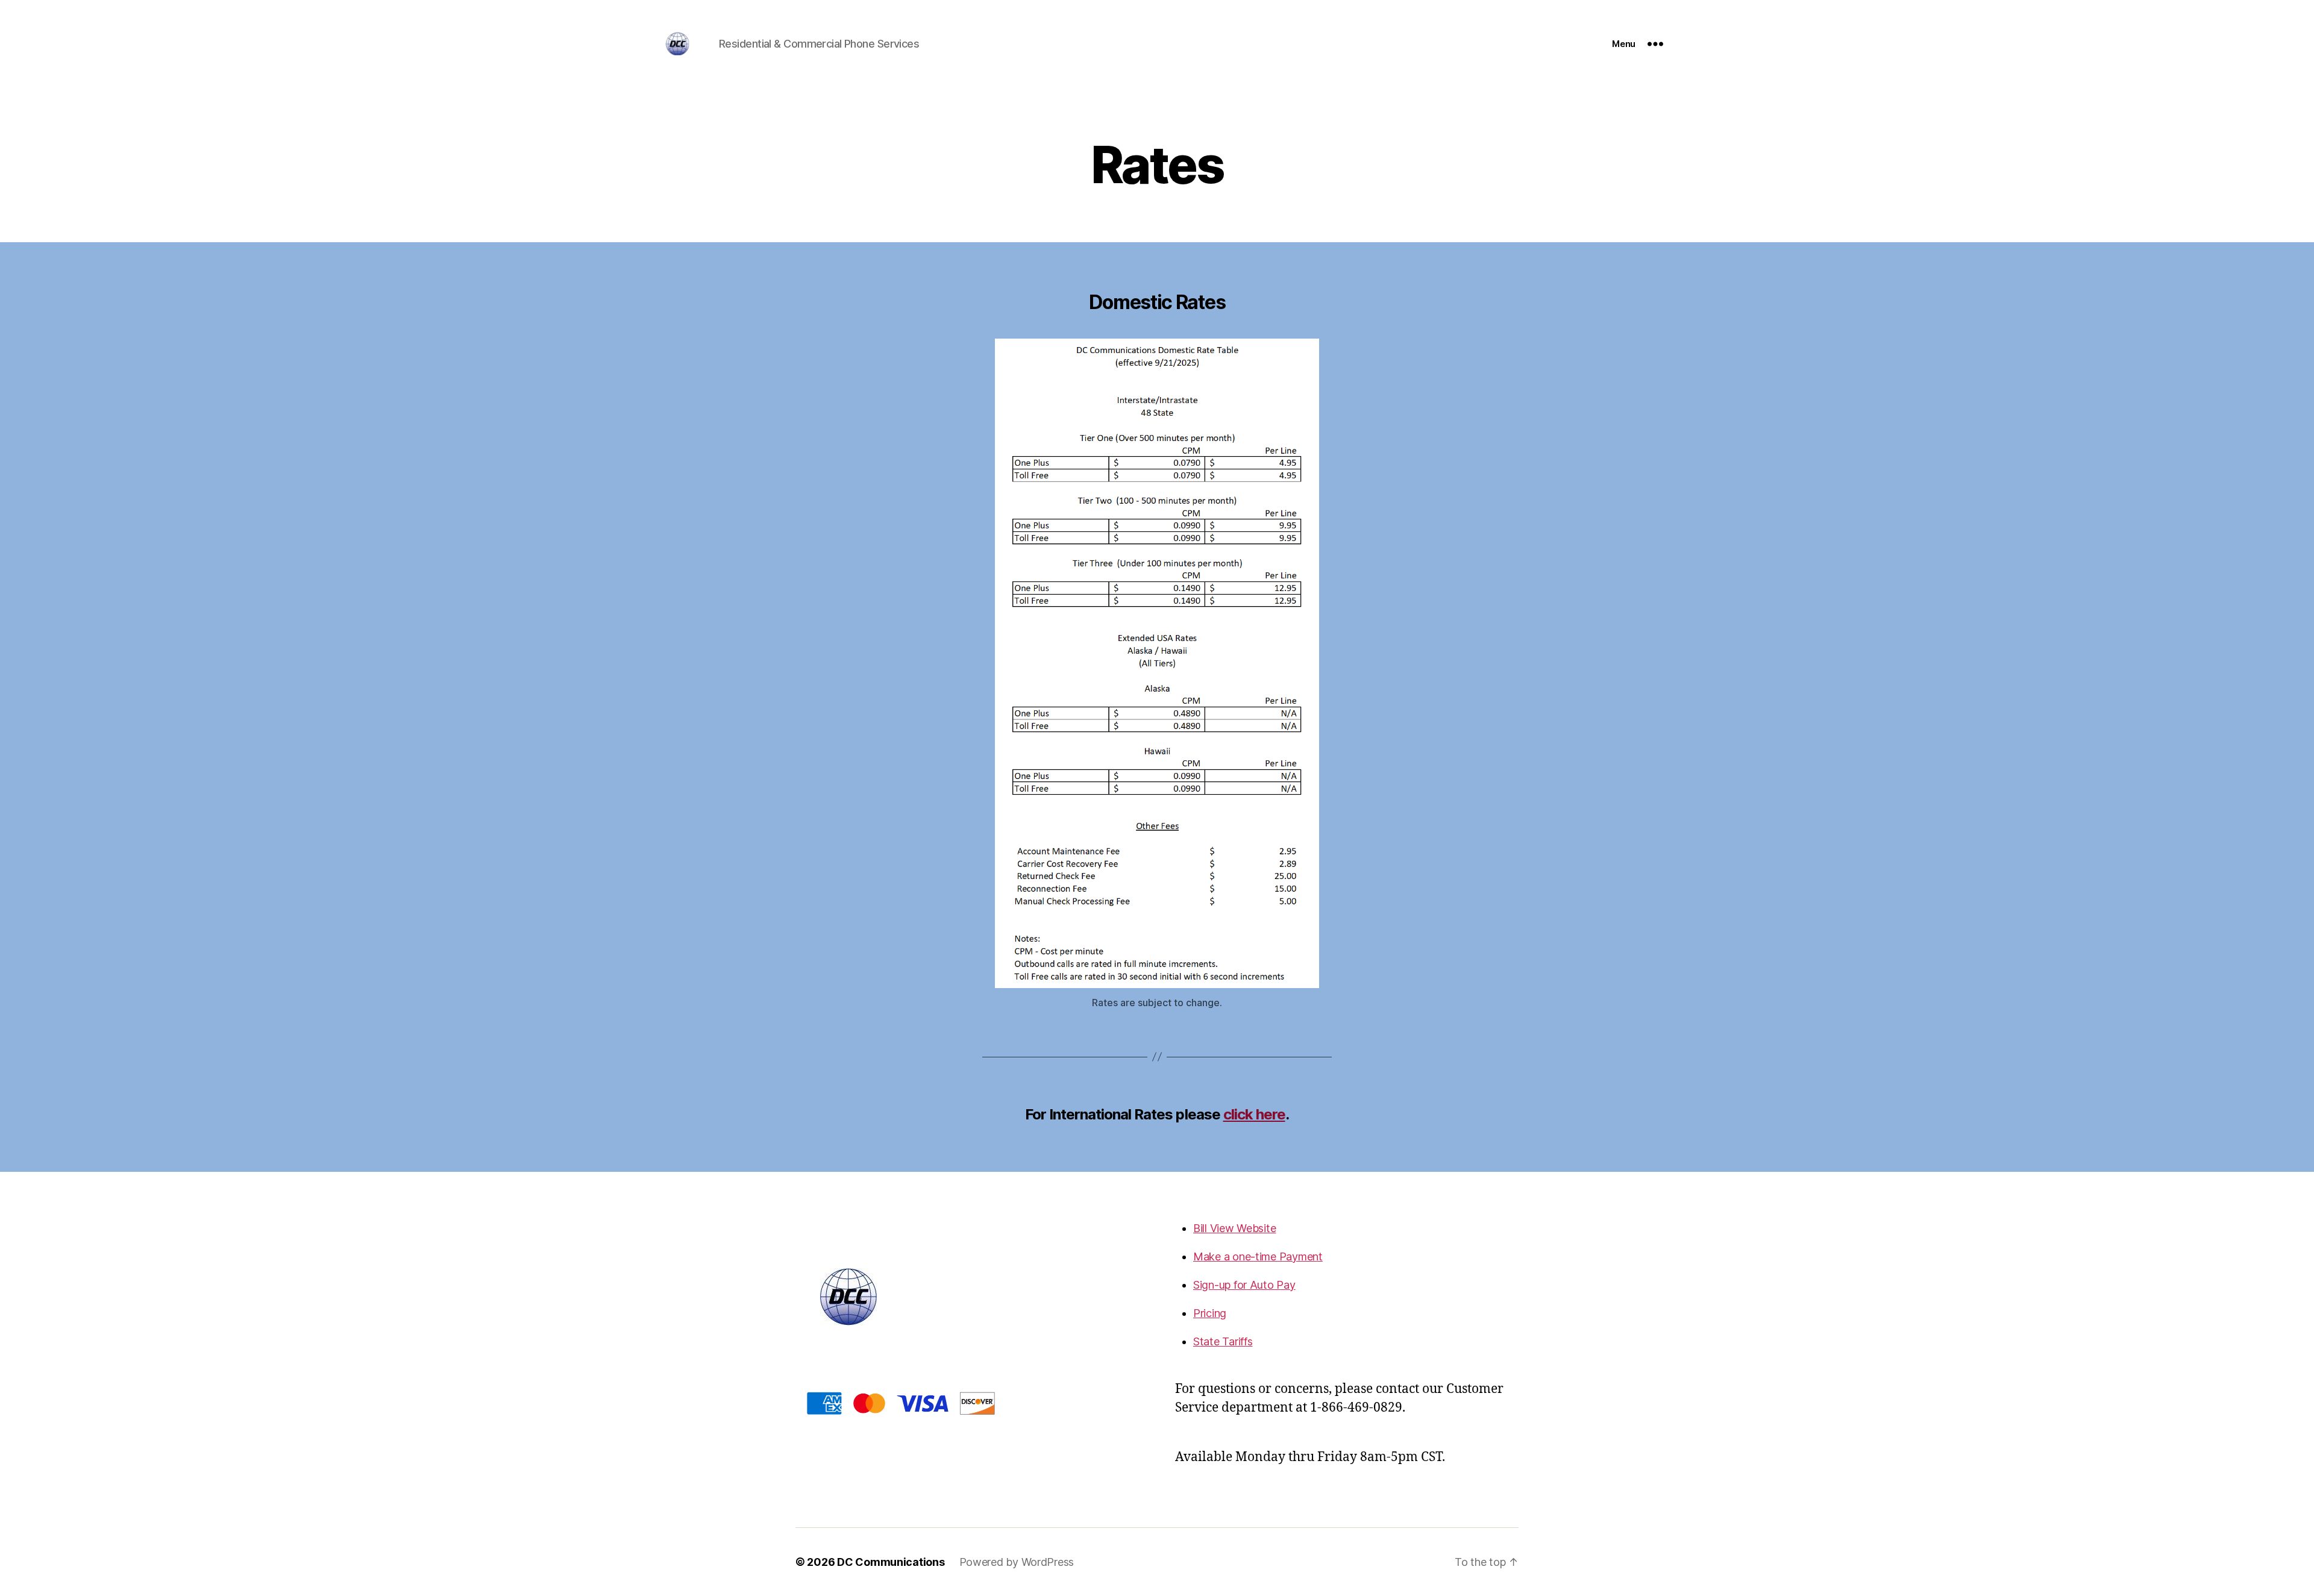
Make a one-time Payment (1258, 1256)
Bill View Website (1234, 1228)
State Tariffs (1223, 1341)
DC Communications (891, 1562)
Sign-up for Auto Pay (1244, 1285)
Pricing (1210, 1313)
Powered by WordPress (1017, 1562)
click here (1254, 1114)
